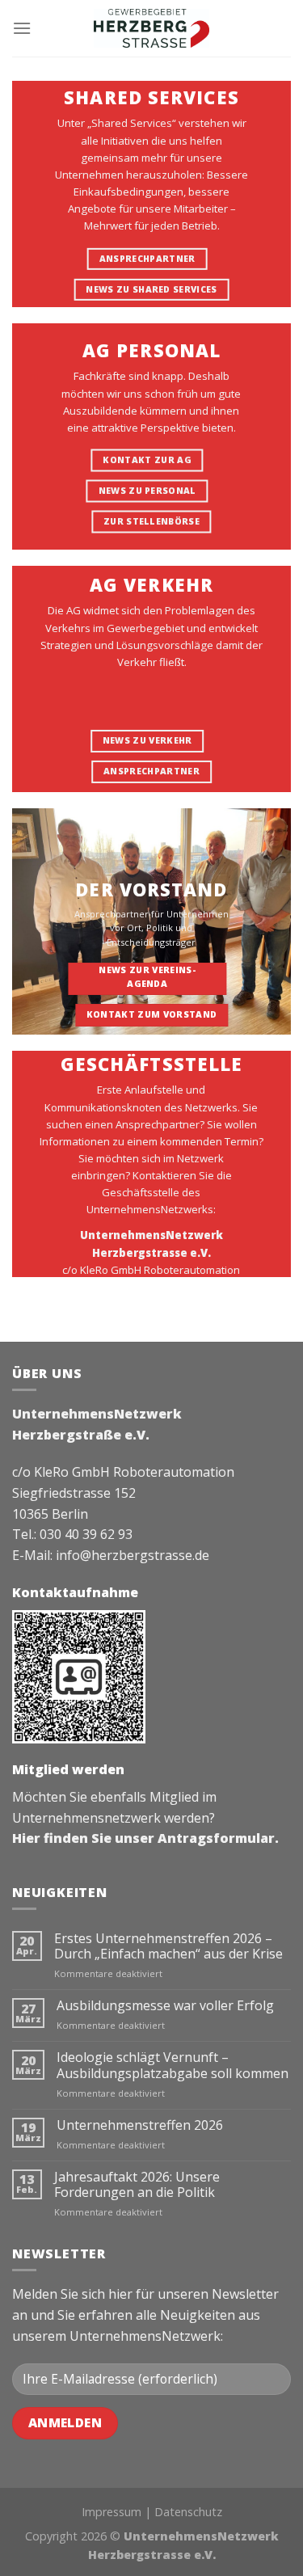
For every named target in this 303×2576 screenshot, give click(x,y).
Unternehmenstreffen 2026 (140, 2125)
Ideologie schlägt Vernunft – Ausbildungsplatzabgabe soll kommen (173, 2065)
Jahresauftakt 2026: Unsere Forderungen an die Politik (137, 2185)
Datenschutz (188, 2512)
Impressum (112, 2512)
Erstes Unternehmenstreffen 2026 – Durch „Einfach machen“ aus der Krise (168, 1946)
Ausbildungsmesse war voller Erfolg (165, 2006)
